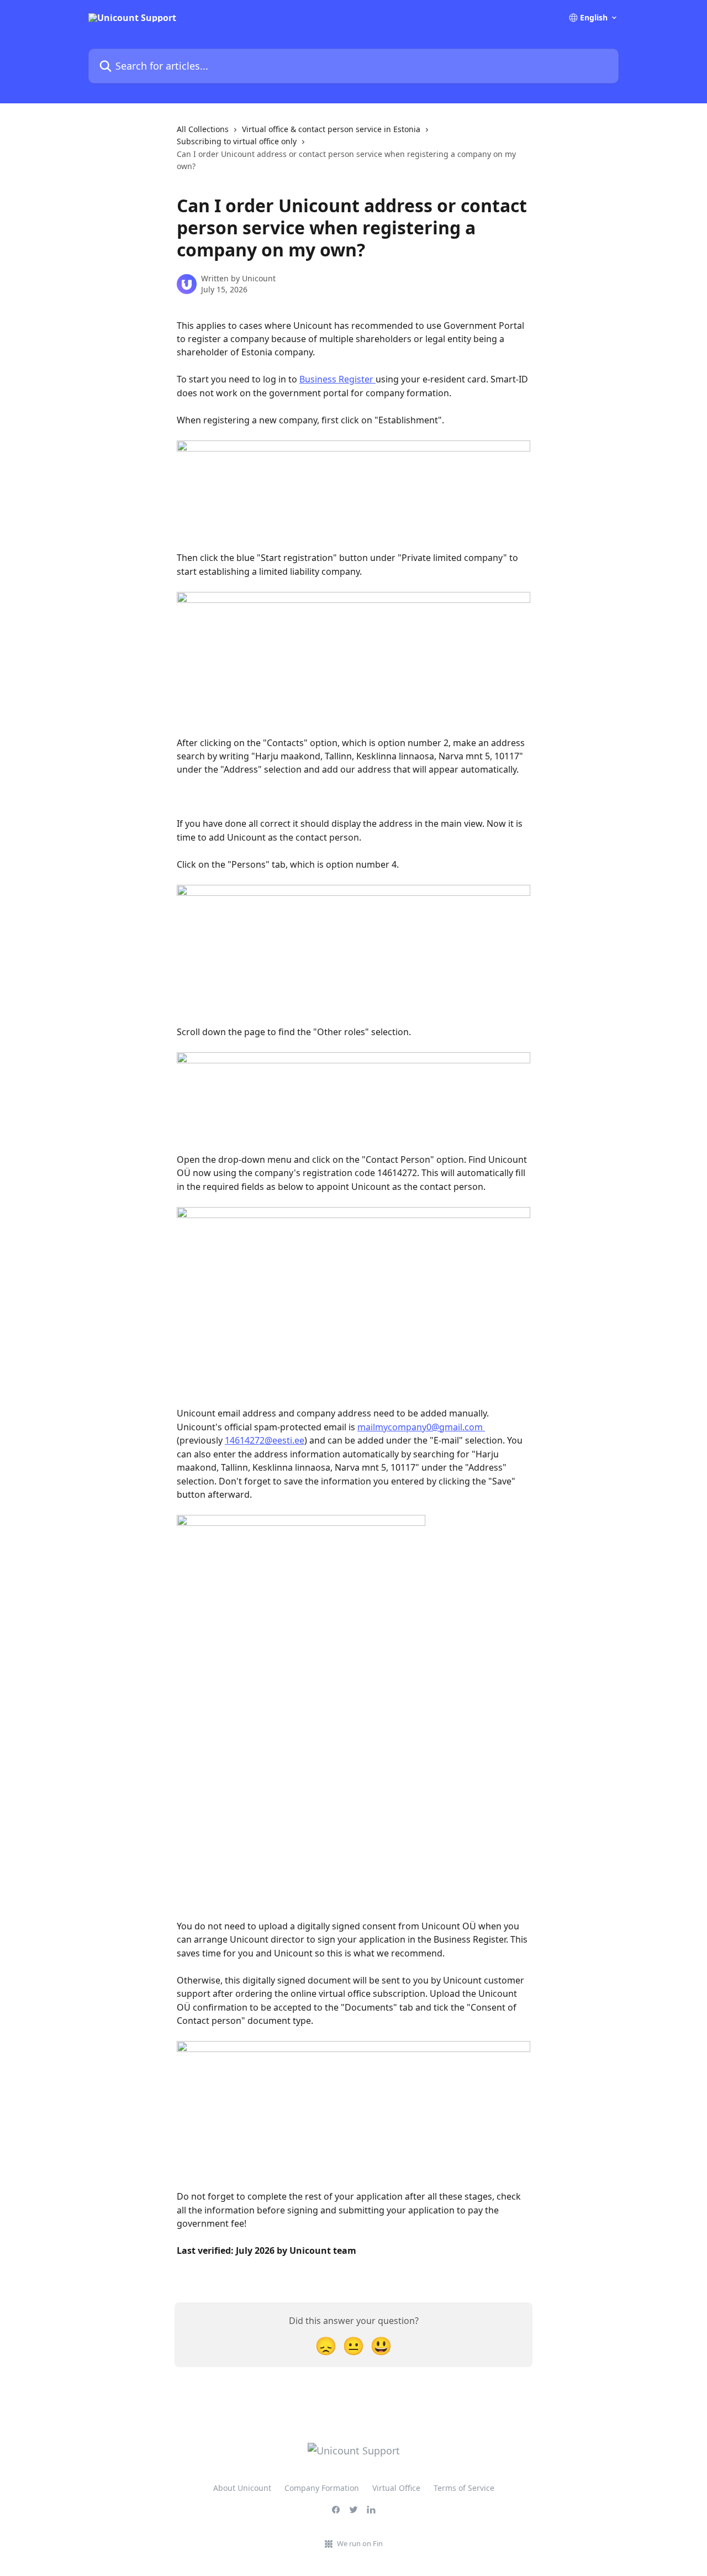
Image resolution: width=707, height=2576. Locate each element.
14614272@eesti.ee (265, 1440)
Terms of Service (464, 2488)
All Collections (203, 129)
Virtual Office (396, 2488)
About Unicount (242, 2488)
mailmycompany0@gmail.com (420, 1427)
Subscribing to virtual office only (237, 141)
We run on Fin (360, 2543)
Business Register (337, 379)
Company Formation (322, 2488)
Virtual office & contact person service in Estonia (331, 129)
